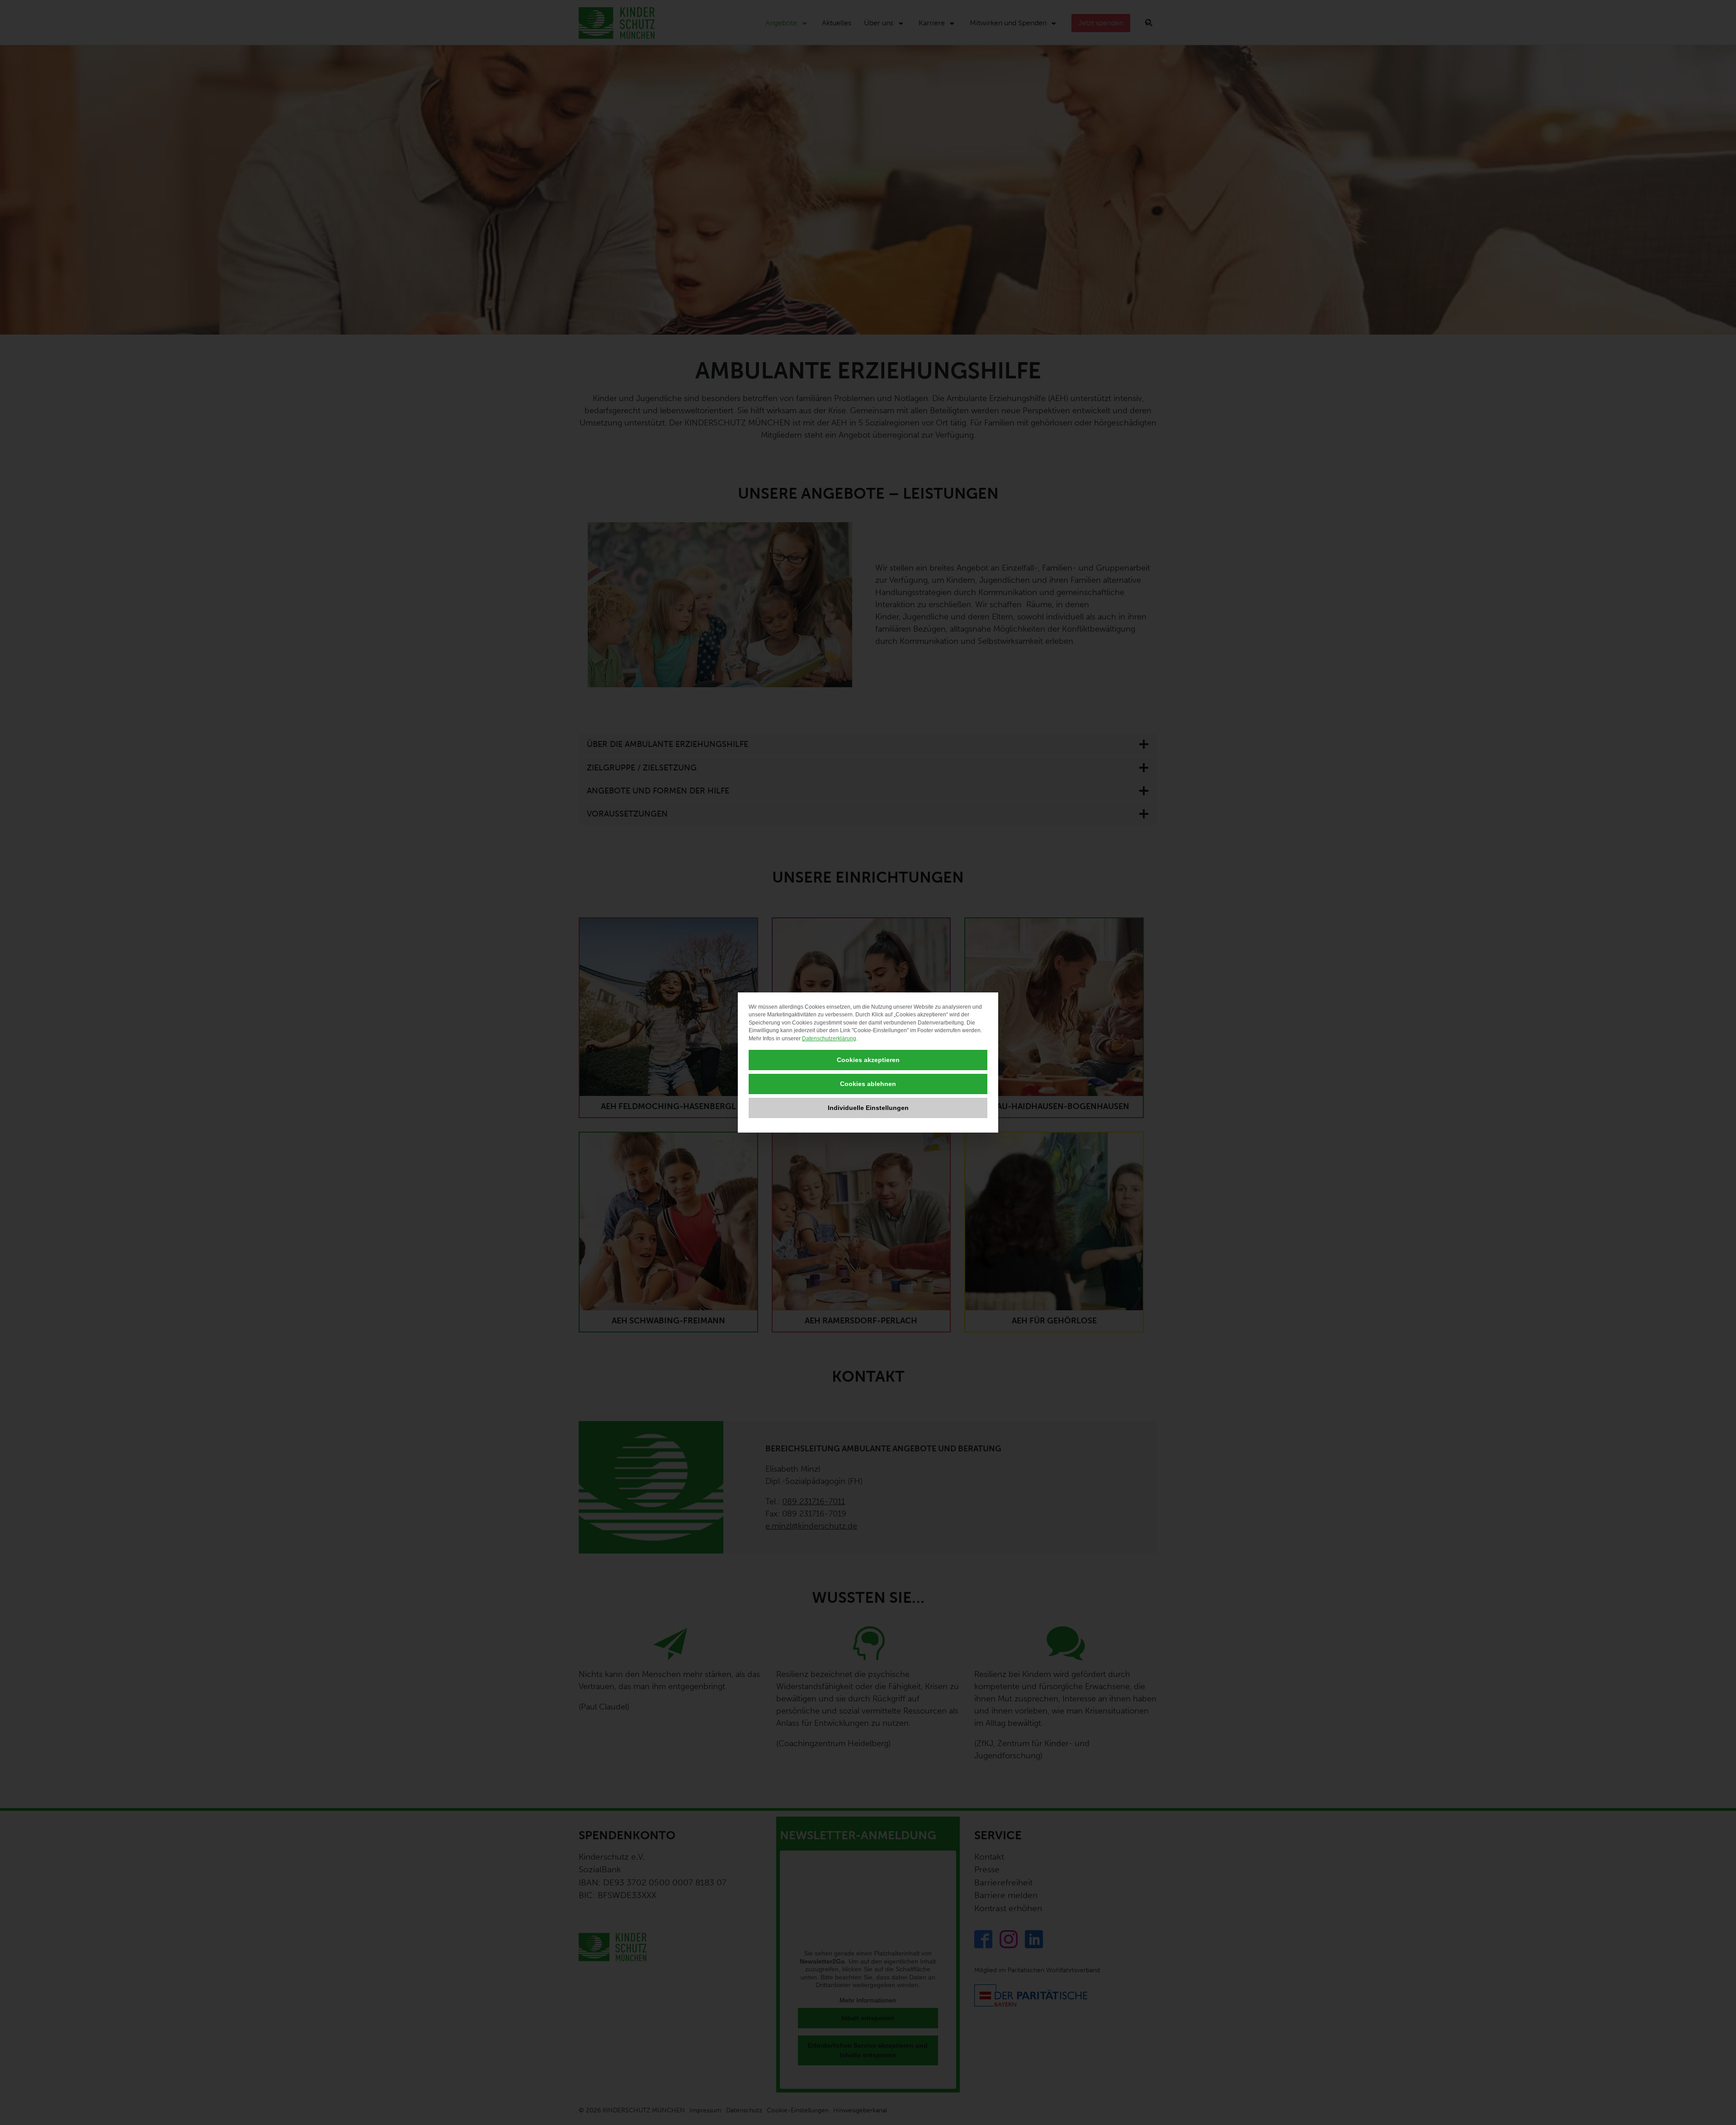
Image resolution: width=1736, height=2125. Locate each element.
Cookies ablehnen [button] (868, 1084)
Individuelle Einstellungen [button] (868, 1108)
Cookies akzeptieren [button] (868, 1060)
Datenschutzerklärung (829, 1039)
